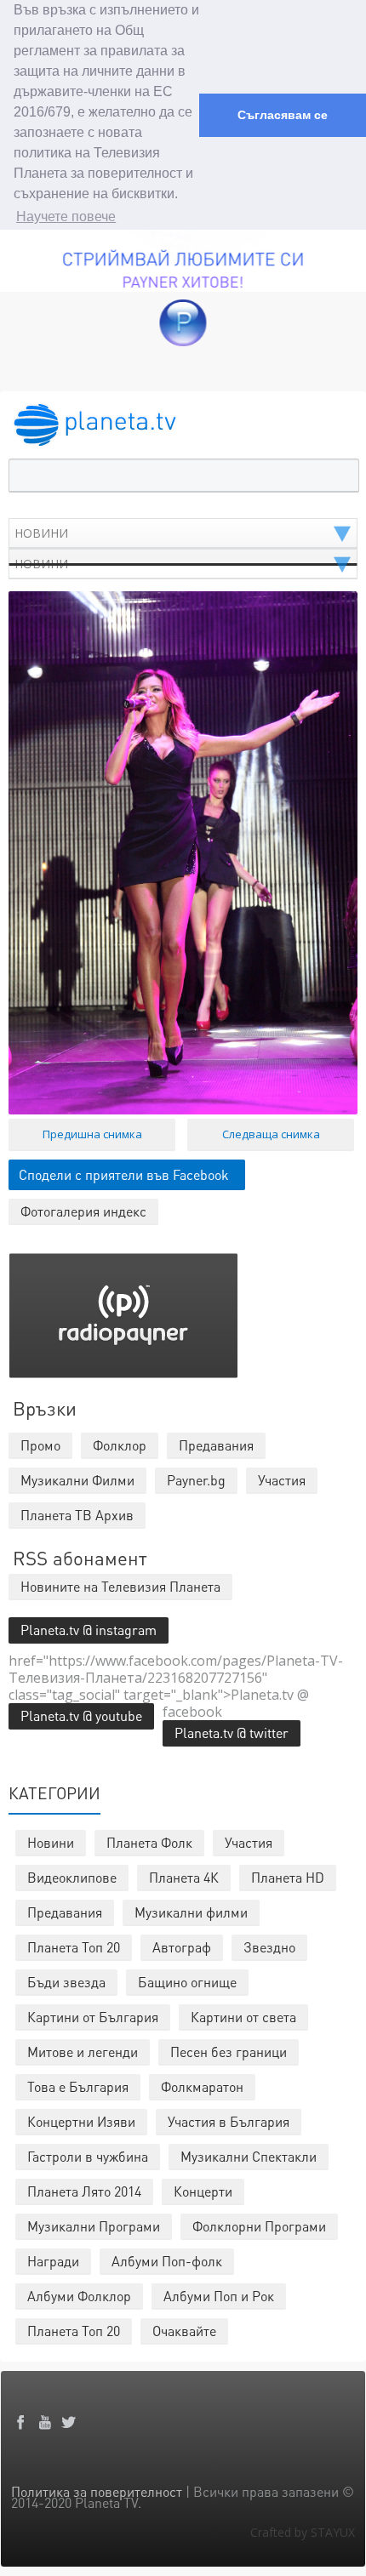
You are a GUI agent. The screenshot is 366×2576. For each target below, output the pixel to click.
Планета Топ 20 (74, 1947)
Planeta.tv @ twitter (232, 1733)
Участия (249, 1842)
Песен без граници (229, 2052)
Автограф (182, 1947)
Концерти (203, 2191)
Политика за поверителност (97, 2491)
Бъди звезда (66, 1982)
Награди (53, 2261)
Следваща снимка (271, 1134)
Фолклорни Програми (259, 2226)
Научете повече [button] (66, 217)
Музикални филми (191, 1912)
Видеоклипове (72, 1877)
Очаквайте (184, 2331)
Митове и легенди (83, 2052)
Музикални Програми (94, 2226)
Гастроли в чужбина (88, 2156)
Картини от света (243, 2017)
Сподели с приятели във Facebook (124, 1174)
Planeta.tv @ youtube (81, 1715)
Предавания (65, 1912)
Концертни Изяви (81, 2121)
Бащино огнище (187, 1982)
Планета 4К (184, 1877)
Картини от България (93, 2017)
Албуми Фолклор (79, 2296)
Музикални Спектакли (249, 2156)
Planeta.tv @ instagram (89, 1630)
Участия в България (229, 2121)
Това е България (78, 2086)
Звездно (269, 1947)
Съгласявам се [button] (283, 115)
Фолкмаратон (202, 2086)
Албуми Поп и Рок (219, 2296)
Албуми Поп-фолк (167, 2261)
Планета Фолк (149, 1842)
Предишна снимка (92, 1134)
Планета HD (288, 1877)
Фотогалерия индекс (83, 1211)
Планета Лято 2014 (84, 2191)
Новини (51, 1842)
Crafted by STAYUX (303, 2532)
